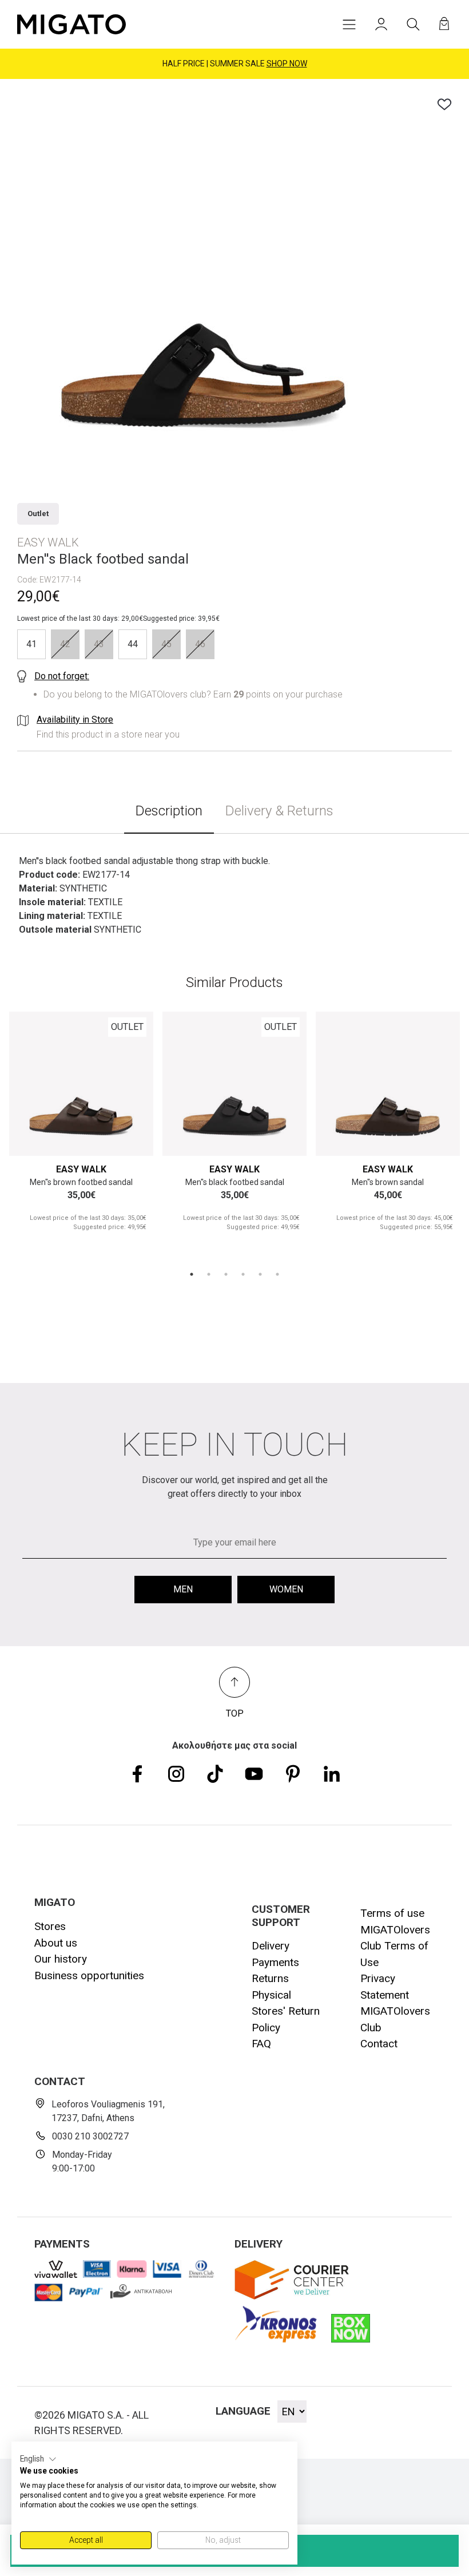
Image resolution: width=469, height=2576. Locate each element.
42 (65, 644)
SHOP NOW (287, 64)
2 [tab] (209, 1274)
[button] (38, 2459)
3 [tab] (226, 1274)
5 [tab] (260, 1274)
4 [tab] (243, 1274)
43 (99, 644)
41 (31, 644)
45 (166, 644)
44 (133, 644)
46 (200, 644)
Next (131, 1083)
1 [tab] (192, 1274)
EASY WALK (81, 1169)
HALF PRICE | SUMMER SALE (235, 64)
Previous (31, 1083)
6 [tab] (277, 1274)
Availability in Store (75, 720)
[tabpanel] (81, 1132)
